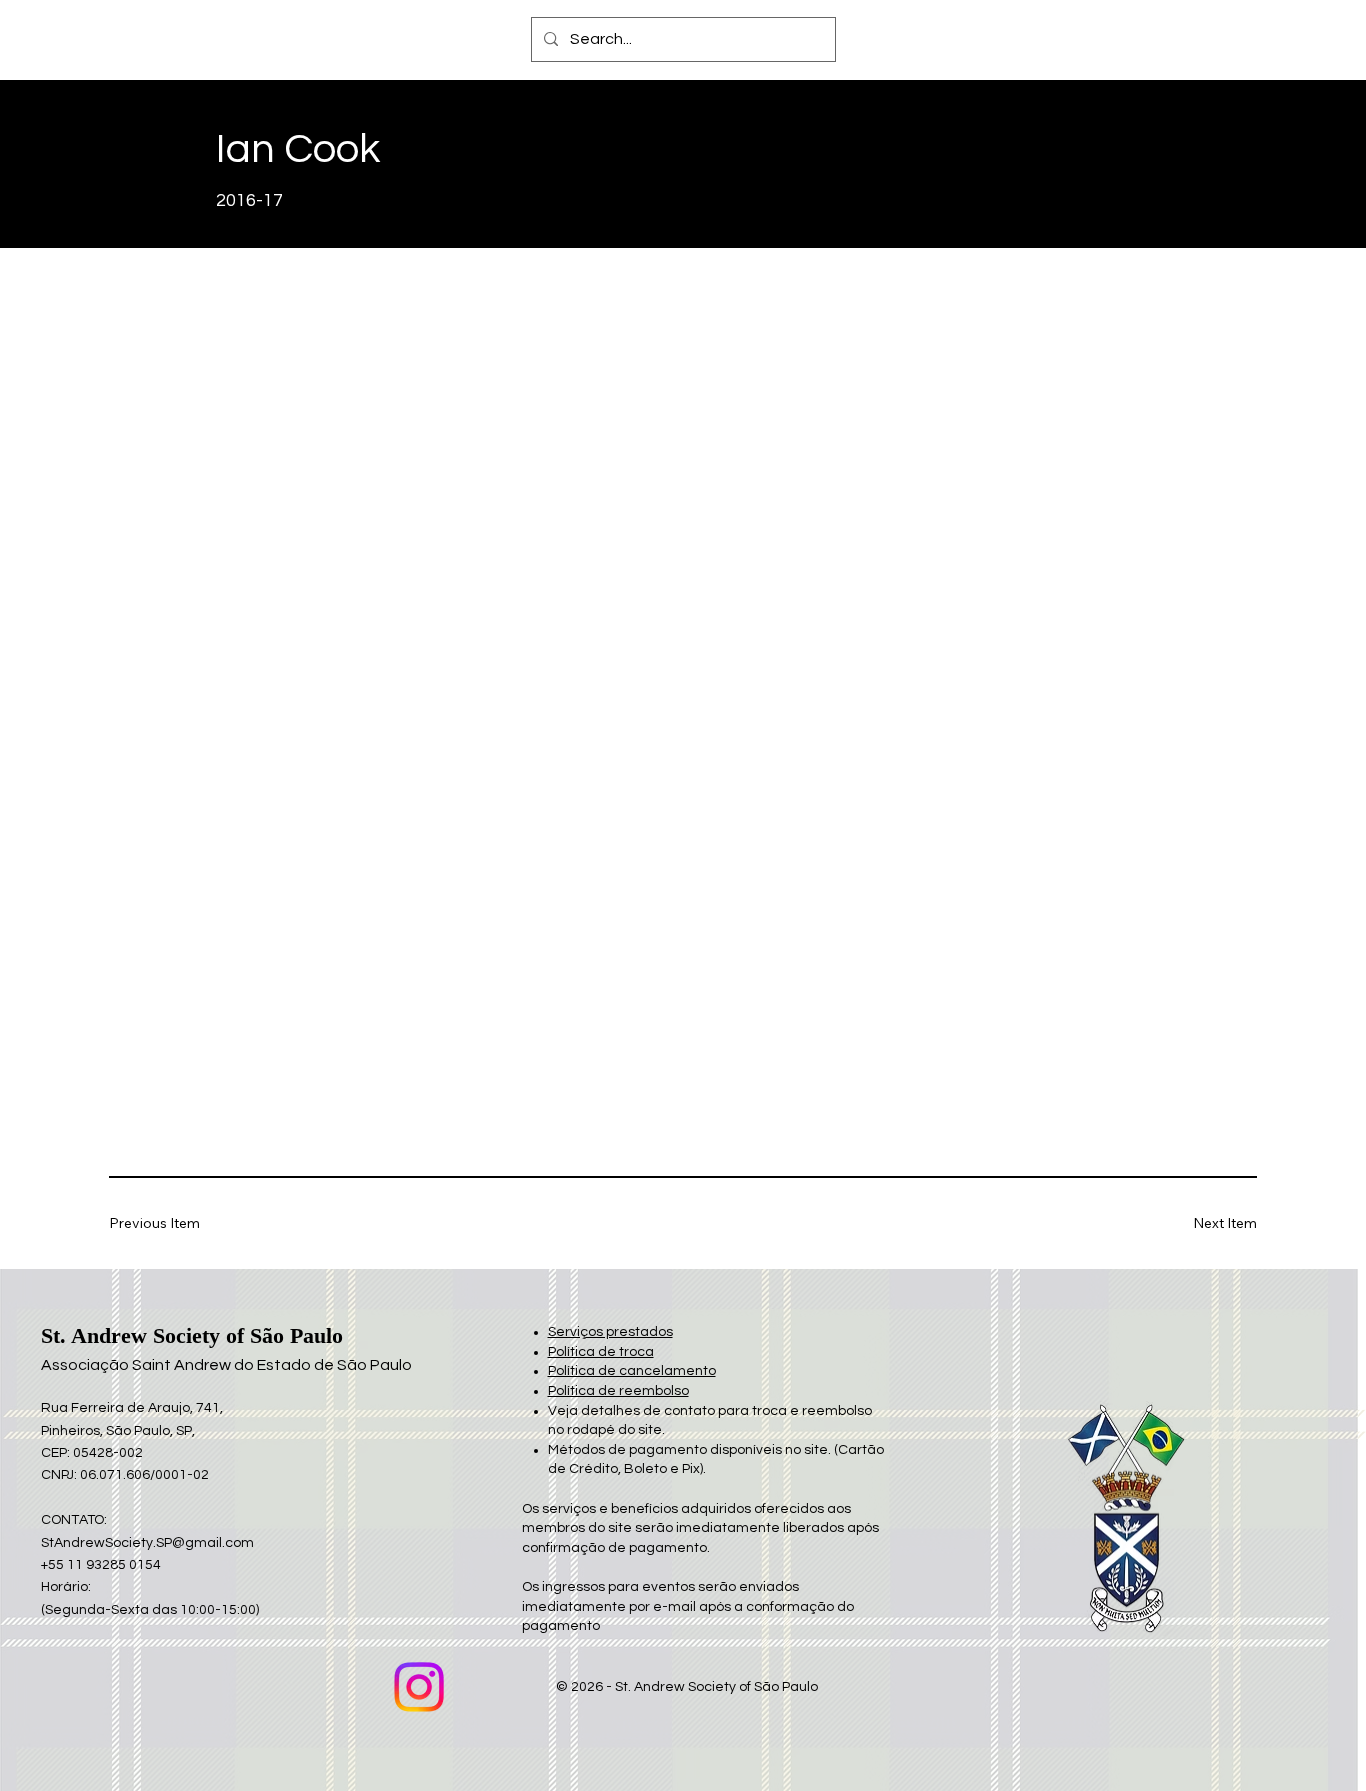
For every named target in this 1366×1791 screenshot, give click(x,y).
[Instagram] (419, 1687)
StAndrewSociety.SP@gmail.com (147, 1543)
